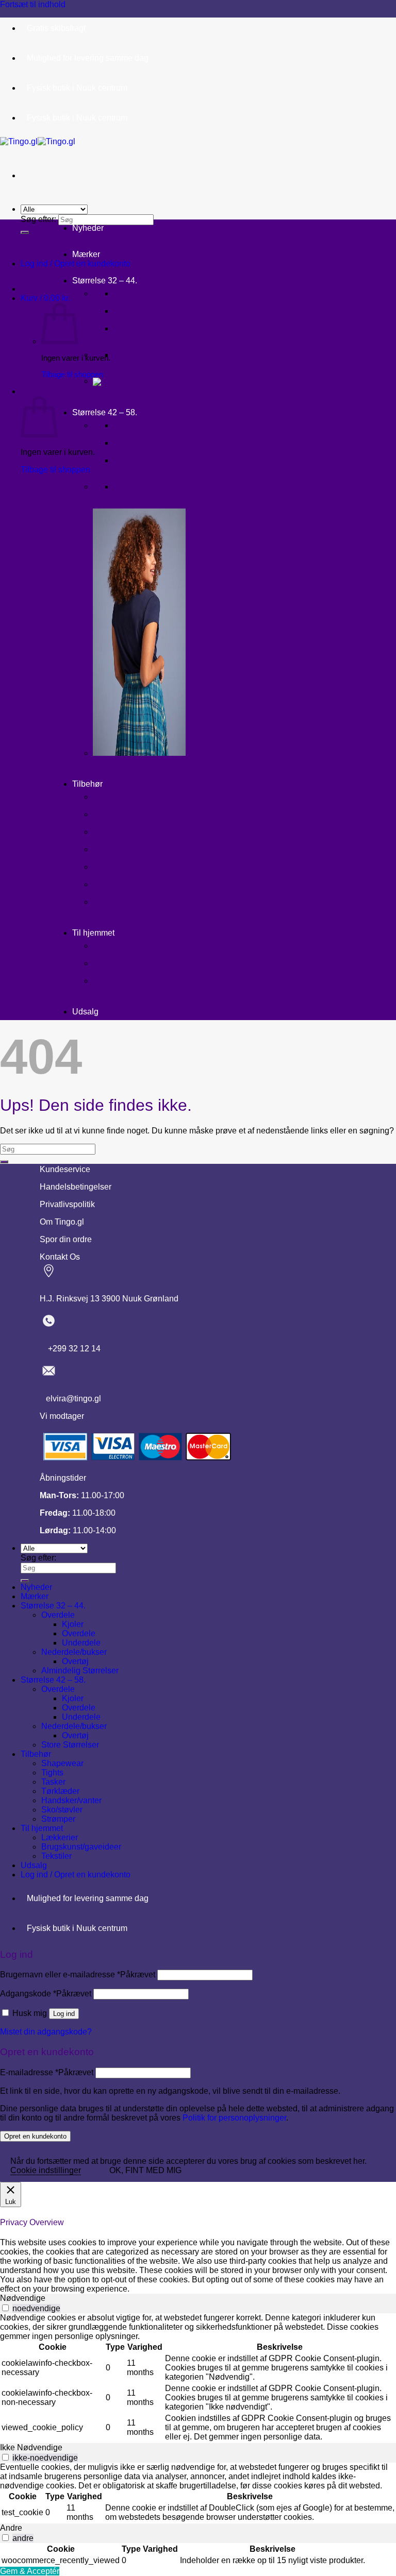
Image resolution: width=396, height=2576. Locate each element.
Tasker (106, 832)
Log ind (64, 2014)
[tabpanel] (198, 2378)
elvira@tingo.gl (70, 1399)
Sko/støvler (117, 885)
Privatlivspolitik (67, 1204)
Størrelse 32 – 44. (105, 281)
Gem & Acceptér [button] (30, 2571)
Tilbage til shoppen (72, 374)
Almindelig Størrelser (80, 1671)
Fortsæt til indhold (33, 4)
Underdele (134, 329)
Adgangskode (46, 1994)
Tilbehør (87, 784)
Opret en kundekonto (35, 2136)
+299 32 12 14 (70, 1349)
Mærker (86, 254)
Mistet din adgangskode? (46, 2032)
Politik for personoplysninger (234, 2118)
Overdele (132, 311)
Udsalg (85, 1012)
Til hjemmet (93, 933)
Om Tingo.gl (62, 1222)
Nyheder (88, 228)
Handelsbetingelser (76, 1187)
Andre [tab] (11, 2528)
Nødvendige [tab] (23, 2298)
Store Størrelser (70, 1745)
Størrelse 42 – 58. (105, 412)
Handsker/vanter (126, 867)
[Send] (25, 232)
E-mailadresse (47, 2072)
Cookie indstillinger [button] (46, 2170)
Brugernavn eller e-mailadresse (78, 1975)
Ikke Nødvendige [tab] (31, 2447)
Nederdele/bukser (74, 1652)
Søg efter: (38, 219)
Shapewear (114, 797)
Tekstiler (112, 981)
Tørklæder (114, 850)
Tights (105, 815)
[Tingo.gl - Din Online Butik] (38, 141)
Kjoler (127, 294)
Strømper (112, 902)
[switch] (5, 2308)
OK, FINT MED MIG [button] (145, 2170)
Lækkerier (113, 946)
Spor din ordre (66, 1239)
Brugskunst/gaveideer (137, 964)
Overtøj (129, 355)
